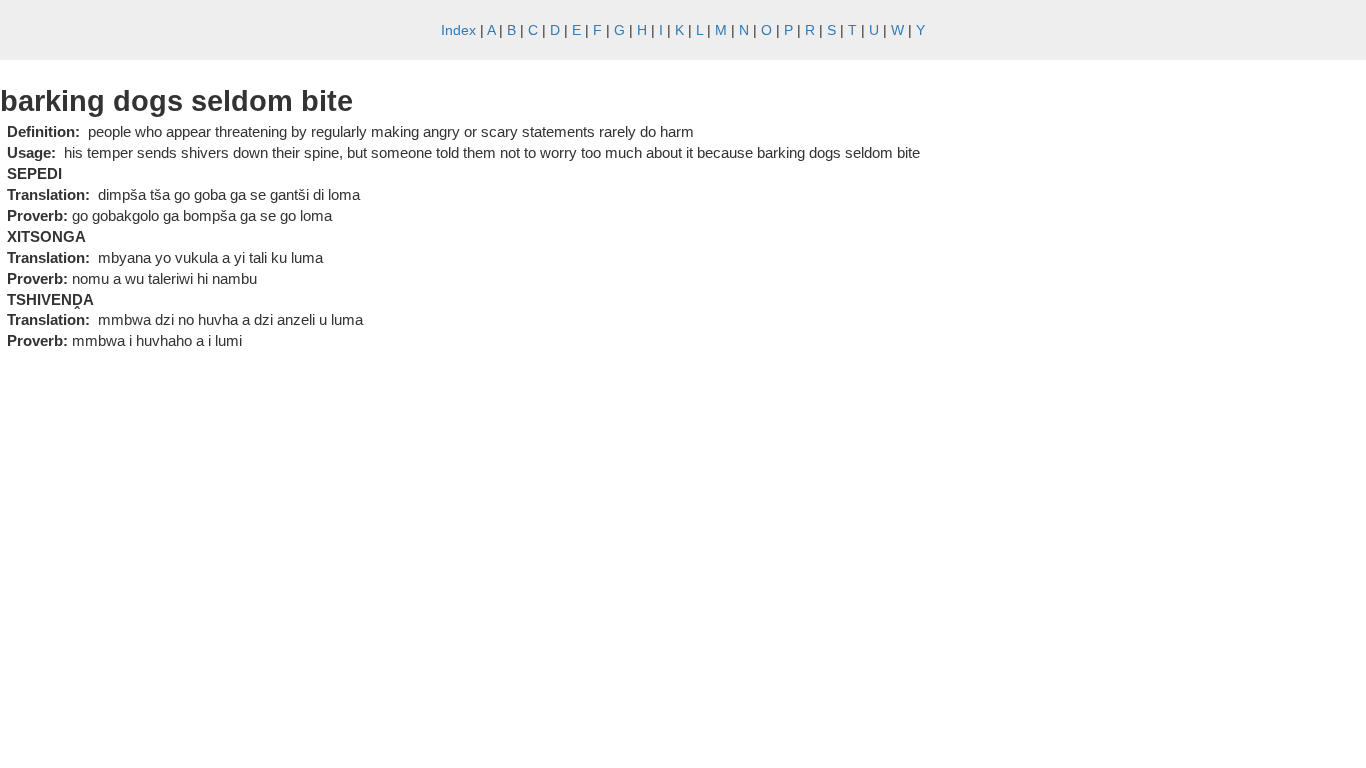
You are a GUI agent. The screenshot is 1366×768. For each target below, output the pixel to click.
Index (458, 30)
